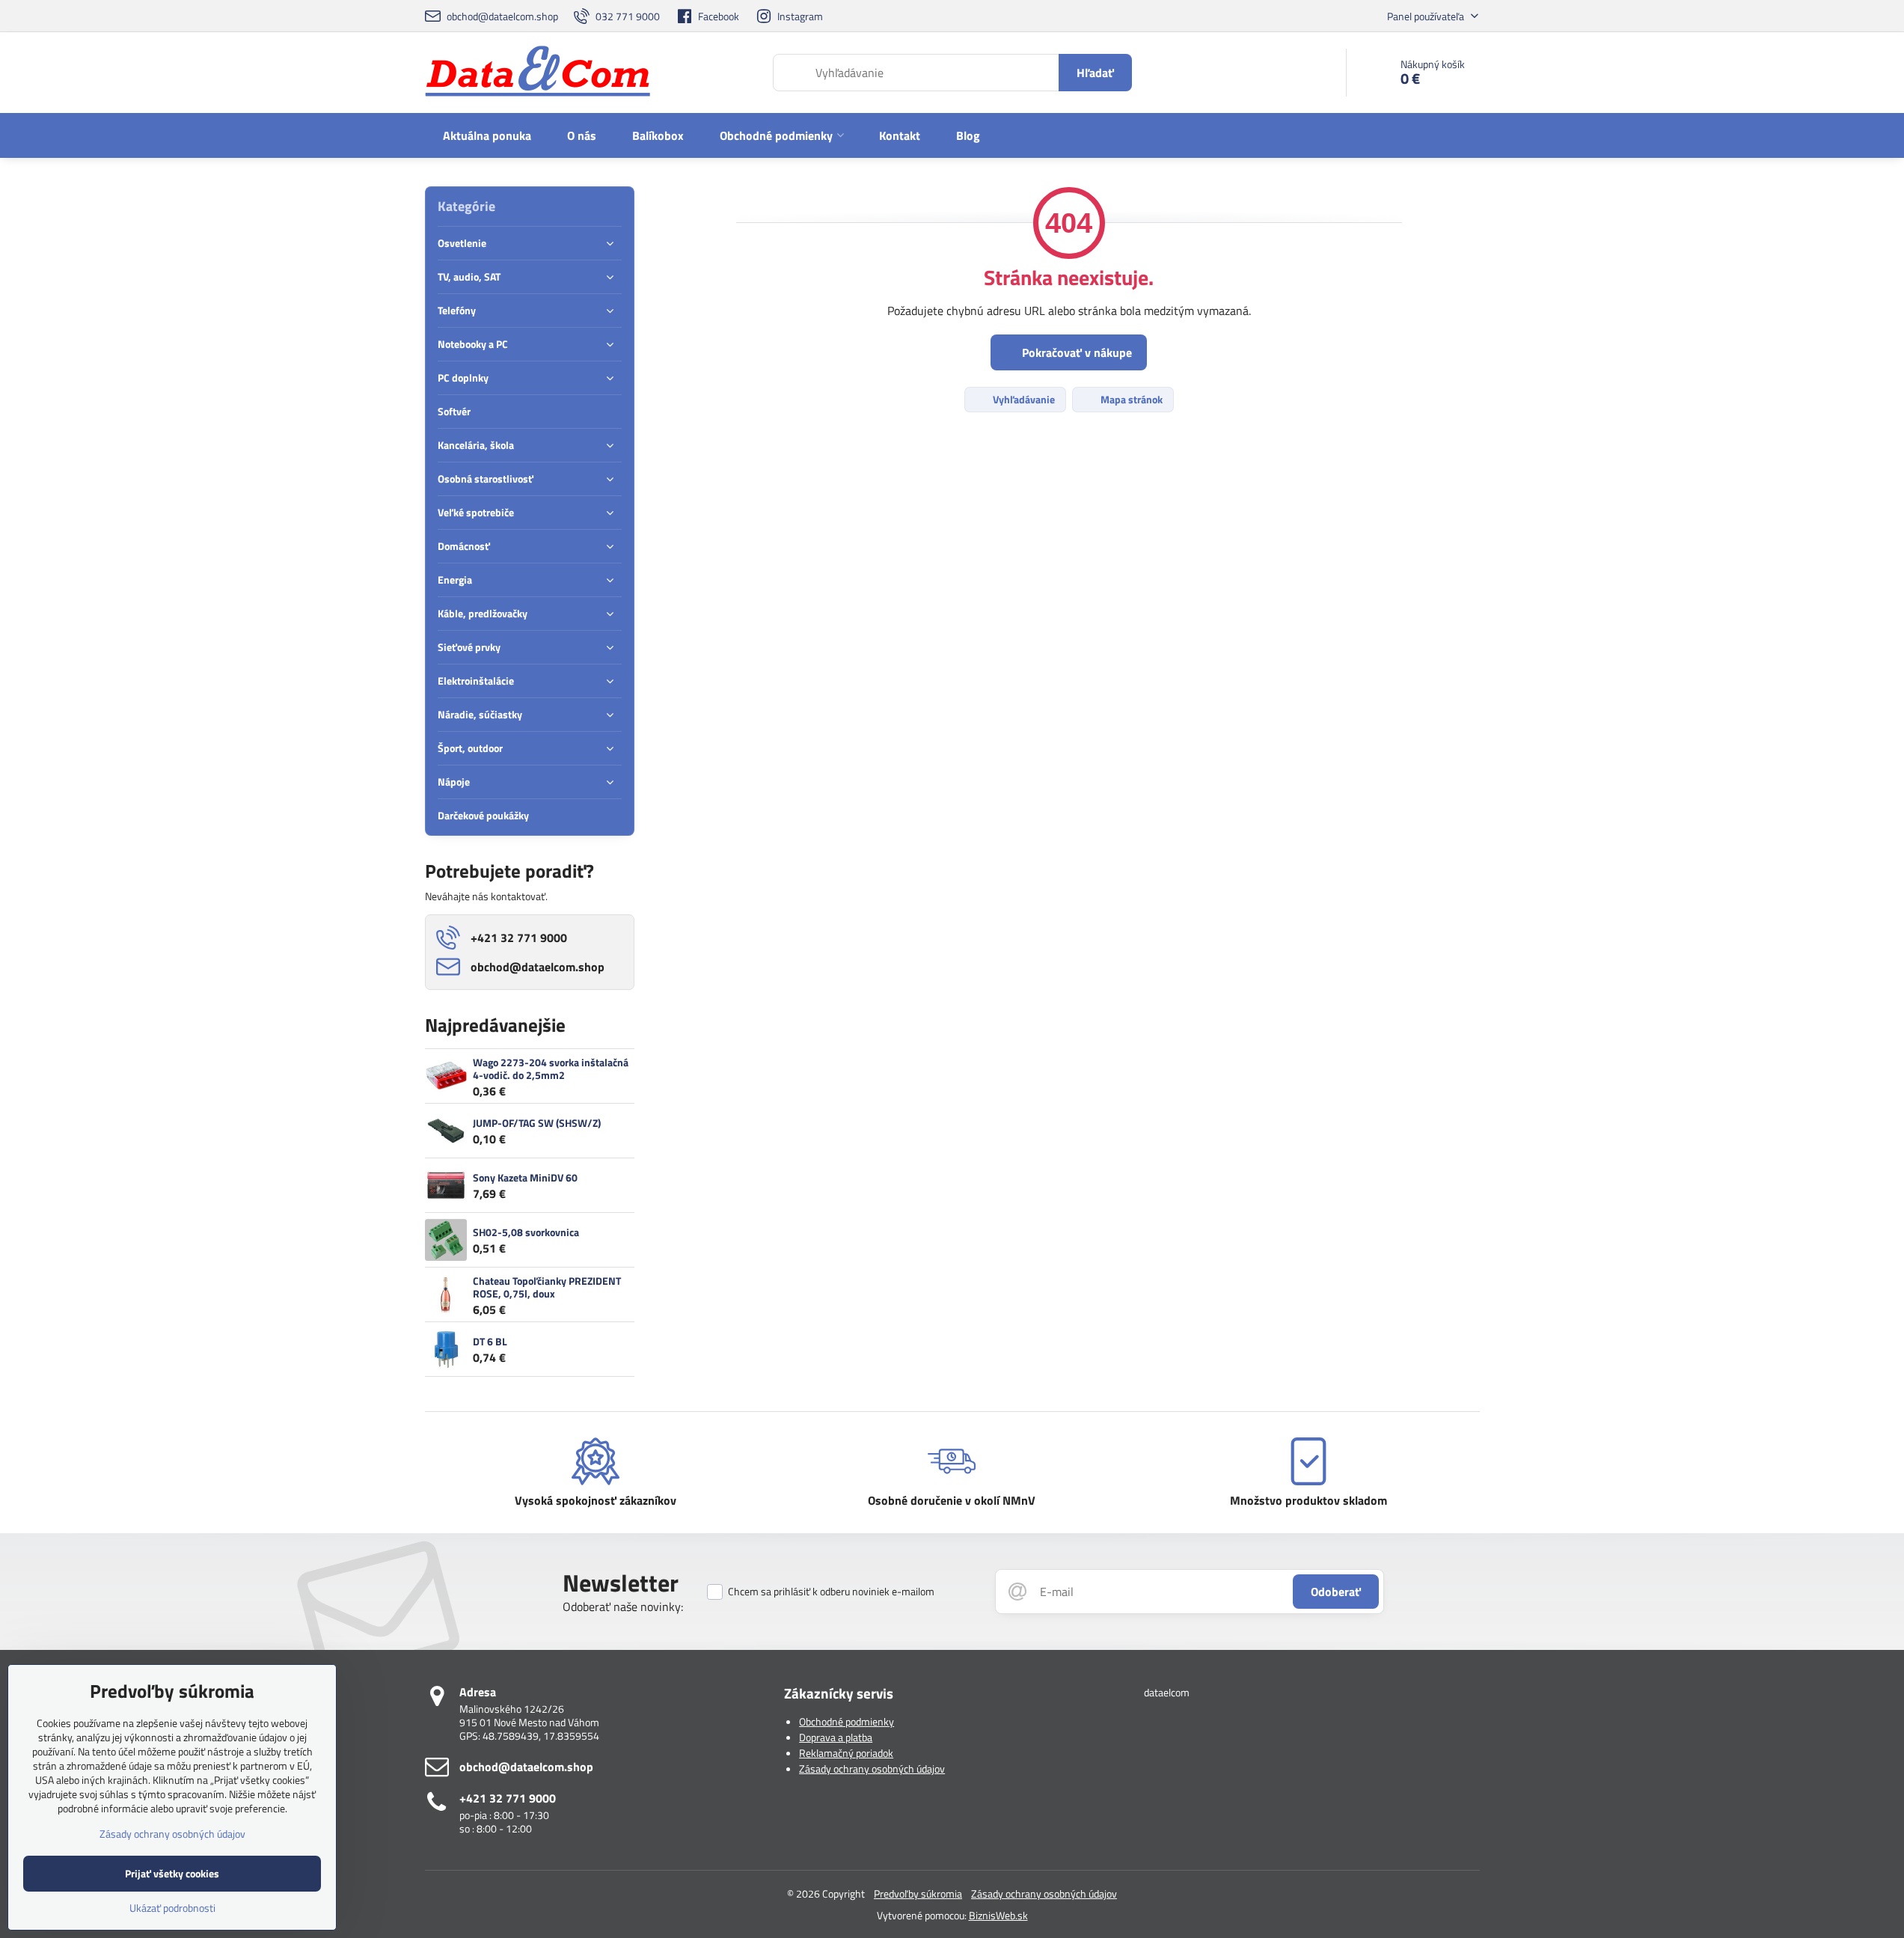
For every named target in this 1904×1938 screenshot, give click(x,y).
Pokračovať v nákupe (1075, 352)
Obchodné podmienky (847, 1721)
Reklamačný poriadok (846, 1753)
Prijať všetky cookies (172, 1873)
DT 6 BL (490, 1341)
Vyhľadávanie (1023, 399)
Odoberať (1336, 1592)
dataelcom (1167, 1692)
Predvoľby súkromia (918, 1893)
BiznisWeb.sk (998, 1915)
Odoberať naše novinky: (623, 1607)
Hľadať (1095, 73)
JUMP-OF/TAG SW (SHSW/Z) (537, 1123)
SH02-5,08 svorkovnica (526, 1232)
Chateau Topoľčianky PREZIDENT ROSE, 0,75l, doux (547, 1287)
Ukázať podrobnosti (172, 1908)
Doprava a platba (836, 1737)
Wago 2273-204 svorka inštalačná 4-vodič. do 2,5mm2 (551, 1069)
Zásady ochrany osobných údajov (872, 1769)
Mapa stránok (1130, 399)
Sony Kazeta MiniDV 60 (525, 1177)
